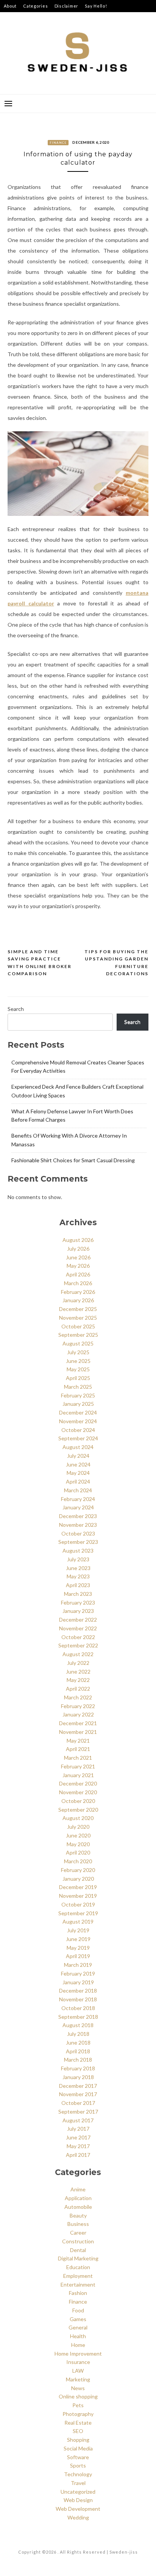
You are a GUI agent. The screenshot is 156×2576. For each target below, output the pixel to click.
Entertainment (78, 2284)
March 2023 (78, 1594)
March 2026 (78, 1283)
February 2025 (78, 1395)
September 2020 (78, 1810)
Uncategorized (78, 2492)
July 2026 (78, 1249)
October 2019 (78, 1904)
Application (78, 2198)
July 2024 (78, 1456)
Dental (78, 2250)
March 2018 (78, 2060)
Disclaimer (67, 6)
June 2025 (78, 1361)
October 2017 (78, 2103)
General (78, 2327)
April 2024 (78, 1481)
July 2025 (78, 1352)
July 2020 (78, 1827)
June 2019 (78, 1939)
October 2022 (78, 1637)
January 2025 (78, 1404)
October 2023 (78, 1533)
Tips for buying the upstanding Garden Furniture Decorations (116, 963)
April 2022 (78, 1689)
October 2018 (78, 2008)
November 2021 (78, 1732)
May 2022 (78, 1680)
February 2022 (78, 1706)
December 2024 (78, 1412)
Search (16, 1009)
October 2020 (78, 1801)
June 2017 (78, 2137)
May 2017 (78, 2146)
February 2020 (78, 1870)
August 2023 (78, 1550)
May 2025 (78, 1369)
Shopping (78, 2440)
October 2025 (78, 1326)
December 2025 (78, 1309)
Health (78, 2336)
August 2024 (78, 1447)
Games (78, 2319)
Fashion (78, 2293)
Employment (78, 2276)
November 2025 (78, 1318)
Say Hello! (96, 6)
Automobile (78, 2207)
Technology (78, 2474)
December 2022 (78, 1620)
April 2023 (78, 1585)
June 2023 (78, 1568)
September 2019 (78, 1913)
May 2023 (78, 1576)
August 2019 (78, 1921)
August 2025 (78, 1343)
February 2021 (78, 1766)
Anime (78, 2189)
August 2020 (78, 1818)
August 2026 (78, 1240)
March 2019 (78, 1965)
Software (78, 2457)
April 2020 (78, 1852)
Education (78, 2267)
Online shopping (78, 2396)
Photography (78, 2414)
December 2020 (78, 1783)
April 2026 (78, 1274)
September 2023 (78, 1542)
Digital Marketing (78, 2258)
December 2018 (78, 1991)
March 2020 (78, 1861)
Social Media (78, 2448)
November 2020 (78, 1792)
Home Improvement (78, 2354)
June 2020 (78, 1835)
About (10, 6)
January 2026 (78, 1300)
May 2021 (78, 1741)
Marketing (78, 2379)
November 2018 (78, 1999)
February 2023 (78, 1602)
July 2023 (78, 1559)
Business (78, 2224)
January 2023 (78, 1611)
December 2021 (78, 1723)
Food (78, 2310)
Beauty (78, 2215)
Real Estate (78, 2423)
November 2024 (78, 1421)
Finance (58, 143)
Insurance (78, 2362)
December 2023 (78, 1516)
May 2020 (78, 1844)
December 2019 (78, 1887)
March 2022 (78, 1697)
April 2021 (78, 1749)
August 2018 (78, 2025)
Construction (78, 2241)
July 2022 (78, 1663)
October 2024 (78, 1430)
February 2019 (78, 1973)
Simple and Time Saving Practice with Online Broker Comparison (40, 963)
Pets (78, 2405)
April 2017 (78, 2155)
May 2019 (78, 1948)
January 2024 (78, 1507)
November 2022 (78, 1628)
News (78, 2388)
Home (78, 2345)
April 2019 (78, 1956)
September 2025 (78, 1335)
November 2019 (78, 1896)
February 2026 (78, 1292)
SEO (78, 2431)
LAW (78, 2371)
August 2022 (78, 1654)
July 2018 (78, 2034)
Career (78, 2233)
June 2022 (78, 1671)
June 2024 (78, 1464)
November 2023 (78, 1525)
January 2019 (78, 1982)
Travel (78, 2483)
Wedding (78, 2517)
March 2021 (78, 1758)
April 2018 (78, 2051)
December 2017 (78, 2086)
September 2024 (78, 1438)
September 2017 (78, 2112)
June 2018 (78, 2042)
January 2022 (78, 1714)
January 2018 (78, 2077)
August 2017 (78, 2120)
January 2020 (78, 1879)
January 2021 (78, 1775)
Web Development (78, 2509)
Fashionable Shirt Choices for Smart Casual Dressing (73, 1160)
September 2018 (78, 2017)
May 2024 (78, 1473)
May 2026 (78, 1266)
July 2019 (78, 1930)
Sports (78, 2465)
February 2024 (78, 1499)
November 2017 (78, 2094)
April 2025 (78, 1378)
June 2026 (78, 1257)
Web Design (78, 2500)
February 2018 (78, 2068)
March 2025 (78, 1387)
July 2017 (78, 2129)
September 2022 (78, 1645)
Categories (36, 6)
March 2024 (78, 1490)
